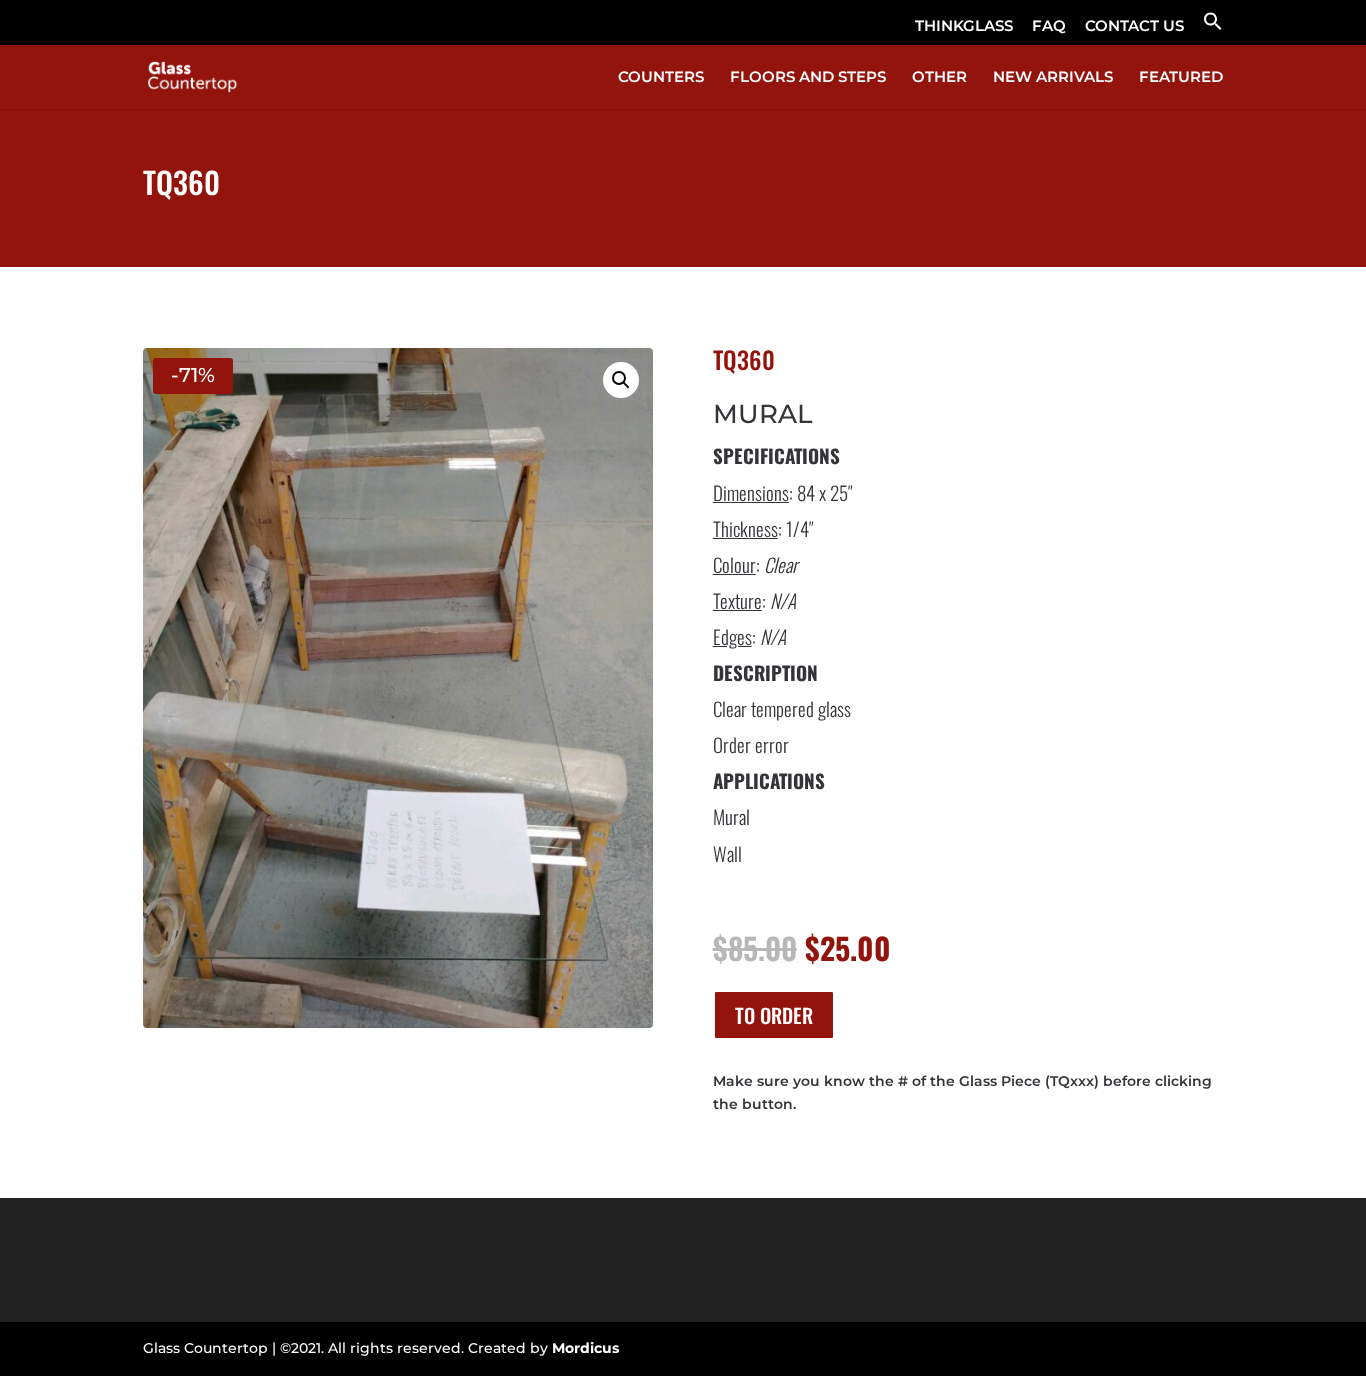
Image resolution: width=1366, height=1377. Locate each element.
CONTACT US (1134, 26)
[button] (1213, 27)
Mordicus (585, 1348)
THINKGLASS (964, 26)
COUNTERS (661, 78)
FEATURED (1181, 78)
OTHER (939, 78)
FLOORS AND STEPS (808, 78)
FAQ (1049, 26)
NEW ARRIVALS (1053, 78)
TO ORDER (774, 1015)
